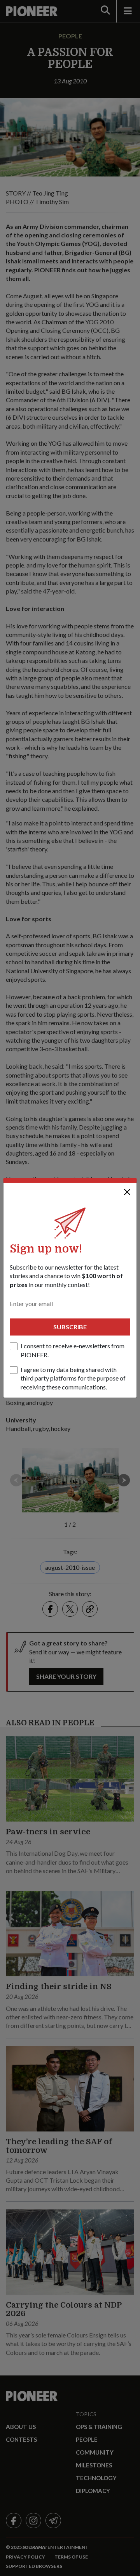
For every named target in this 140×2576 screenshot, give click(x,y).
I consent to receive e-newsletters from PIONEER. (73, 1350)
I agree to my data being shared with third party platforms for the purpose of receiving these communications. (73, 1378)
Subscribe (70, 1327)
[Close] (127, 1192)
